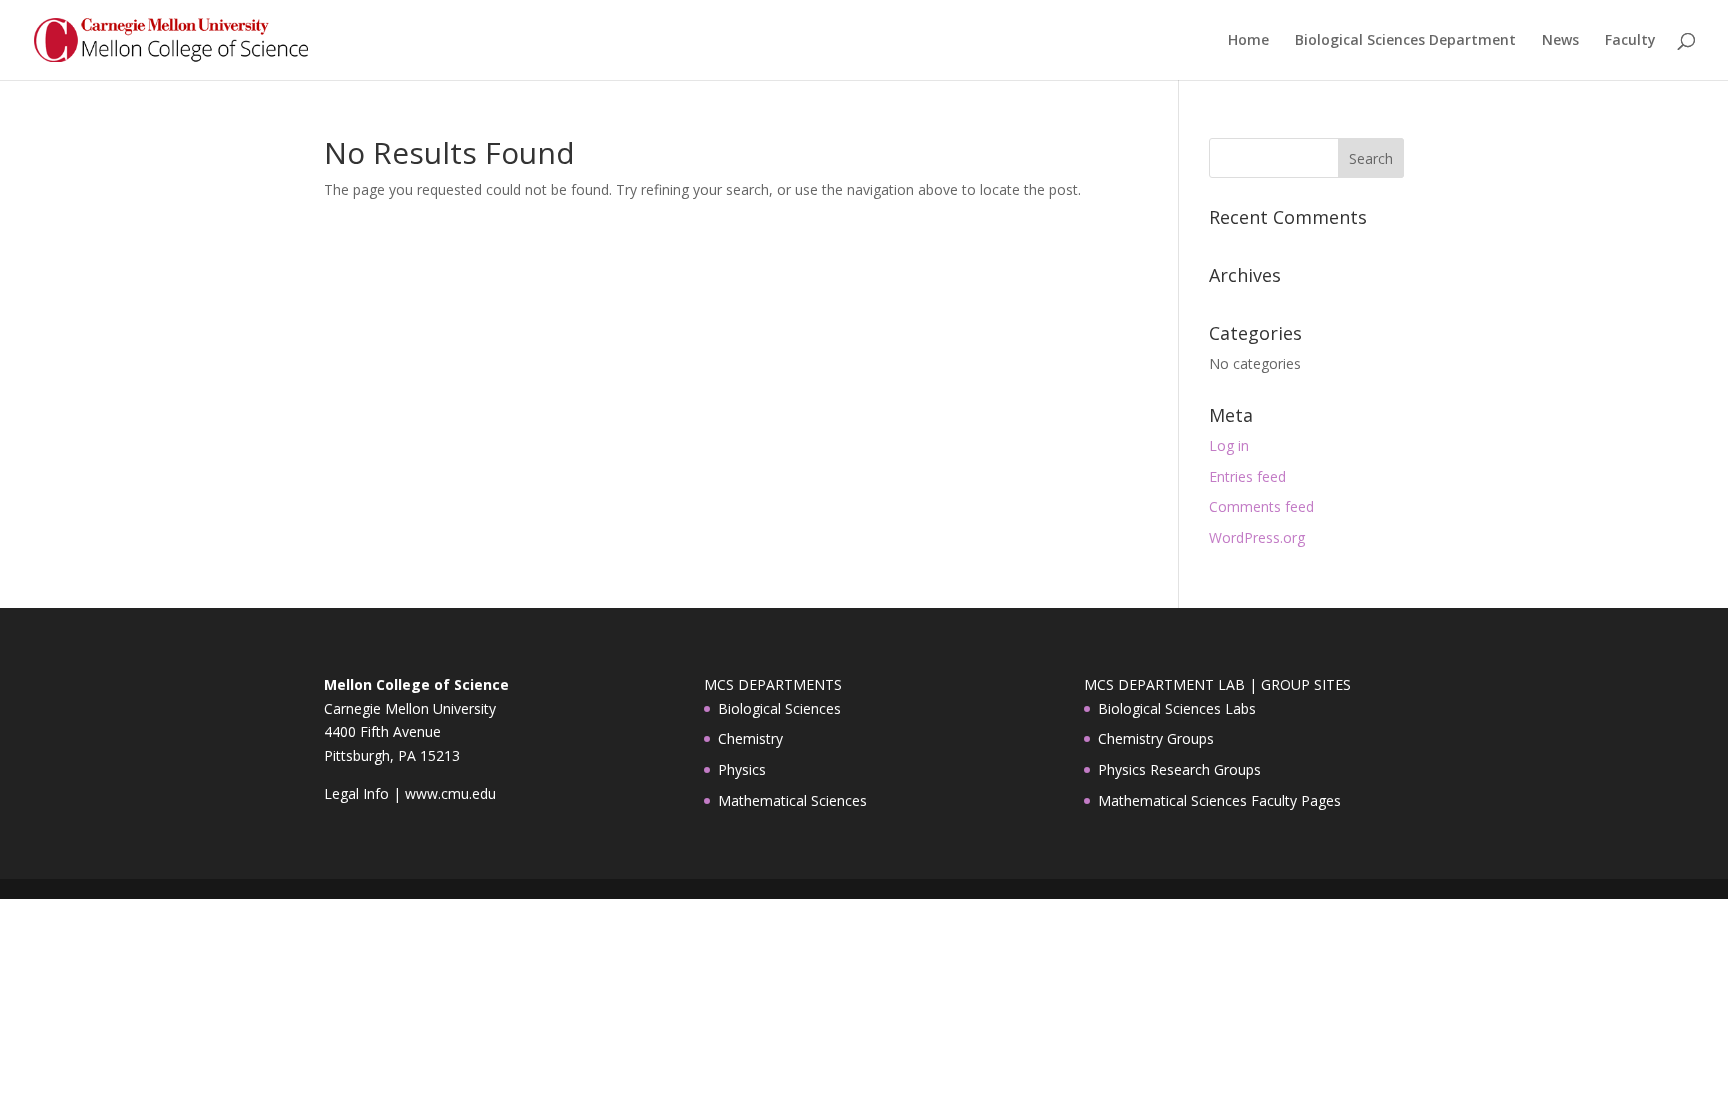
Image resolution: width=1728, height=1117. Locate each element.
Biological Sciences (779, 708)
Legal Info (356, 793)
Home (1248, 41)
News (1560, 41)
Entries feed (1247, 476)
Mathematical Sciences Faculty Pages (1219, 800)
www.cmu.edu (450, 793)
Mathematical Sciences (792, 800)
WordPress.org (1257, 537)
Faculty (1630, 41)
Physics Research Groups (1179, 769)
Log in (1229, 445)
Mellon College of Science (416, 684)
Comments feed (1261, 506)
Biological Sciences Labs (1177, 708)
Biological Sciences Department (1405, 41)
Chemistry (750, 738)
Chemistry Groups (1156, 738)
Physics (742, 769)
